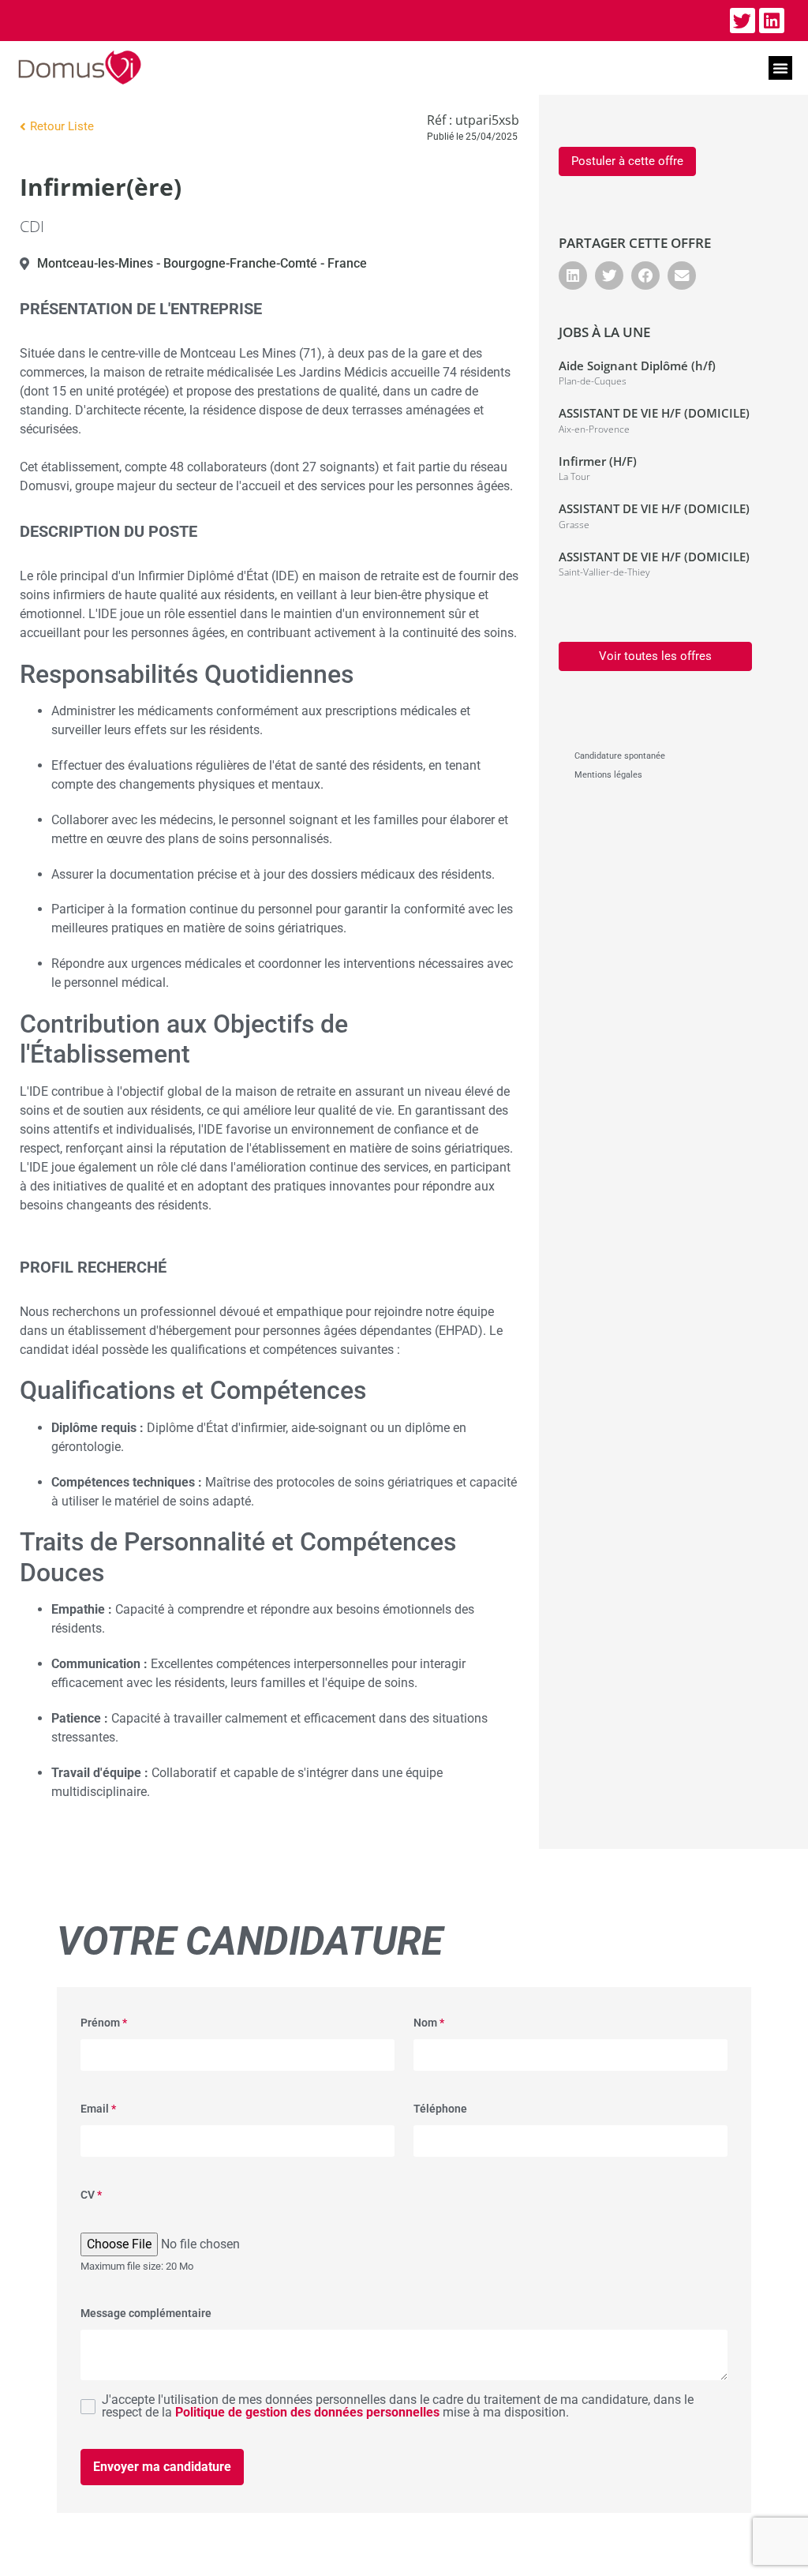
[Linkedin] (772, 21)
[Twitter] (743, 21)
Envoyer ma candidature (162, 2467)
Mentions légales (608, 775)
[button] (780, 68)
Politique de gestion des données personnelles (307, 2412)
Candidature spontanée (620, 756)
